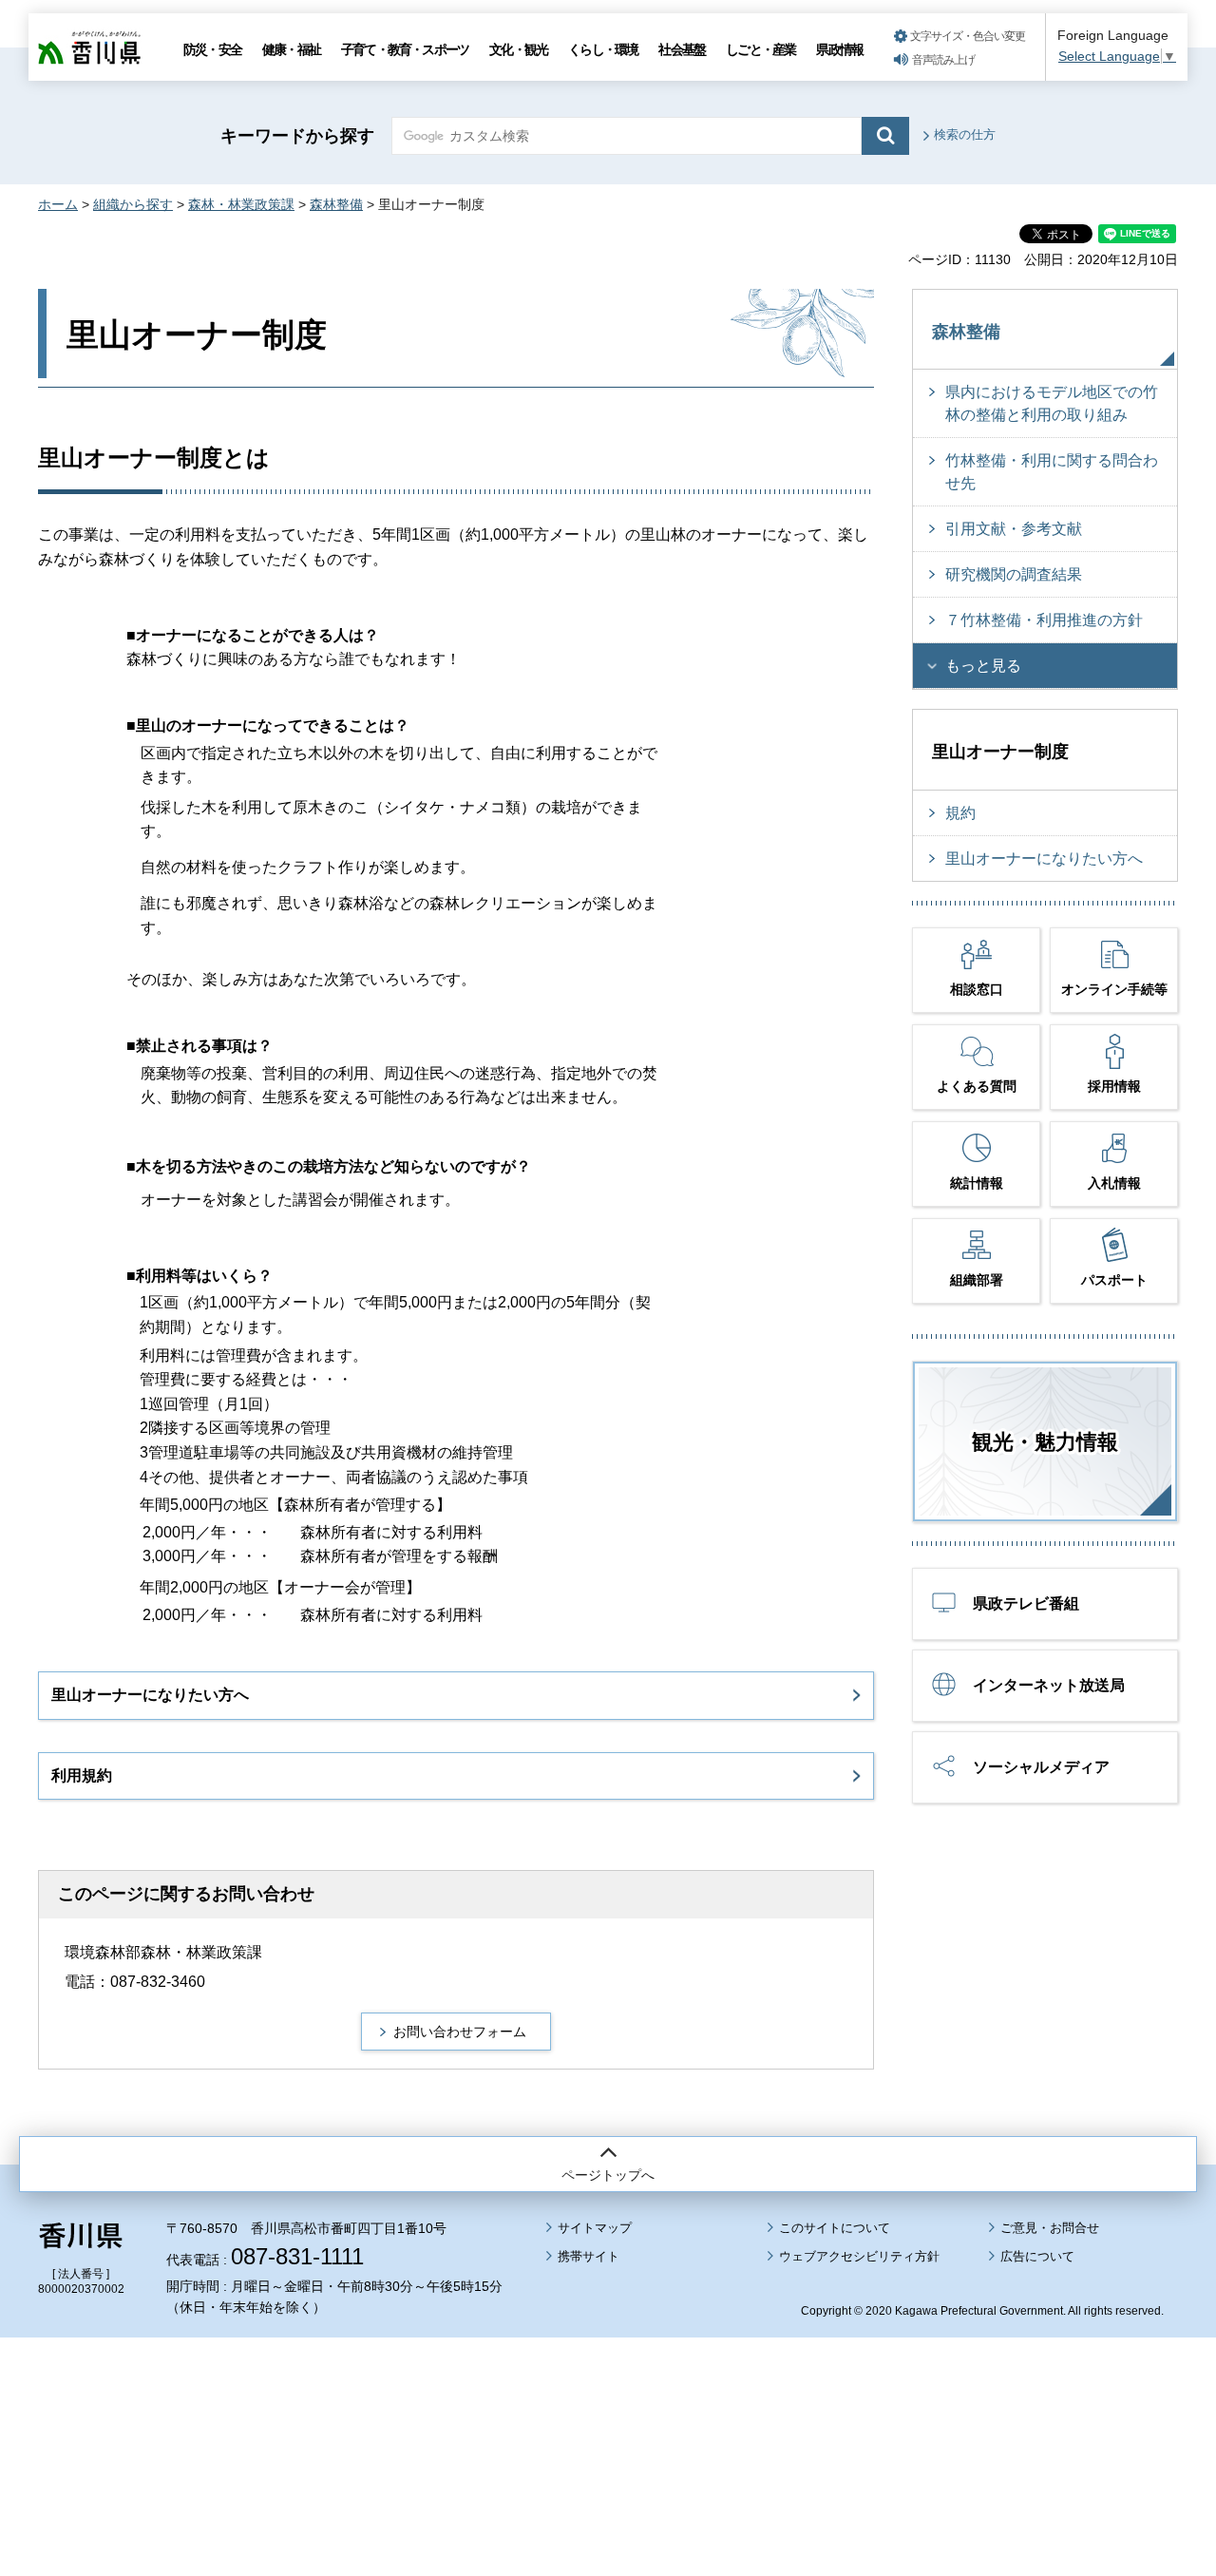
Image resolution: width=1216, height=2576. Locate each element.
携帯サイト (589, 2256)
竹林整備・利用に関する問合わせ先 (1052, 472)
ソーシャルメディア (1041, 1767)
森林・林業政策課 (241, 204)
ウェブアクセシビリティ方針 (859, 2256)
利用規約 (82, 1775)
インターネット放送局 (1049, 1685)
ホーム (58, 204)
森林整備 (336, 204)
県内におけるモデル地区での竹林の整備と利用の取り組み (1052, 403)
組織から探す (133, 204)
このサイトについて (835, 2228)
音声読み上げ (943, 60)
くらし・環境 (603, 49)
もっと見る (983, 666)
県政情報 (839, 49)
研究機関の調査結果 (1014, 574)
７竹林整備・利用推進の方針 (1044, 620)
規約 (960, 813)
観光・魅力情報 (1045, 1442)
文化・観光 (518, 49)
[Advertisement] (608, 2404)
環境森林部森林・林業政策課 (163, 1952)
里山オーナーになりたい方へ (150, 1695)
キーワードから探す (297, 136)
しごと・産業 (760, 49)
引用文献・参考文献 (1014, 529)
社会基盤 (682, 49)
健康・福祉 (291, 49)
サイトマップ (595, 2228)
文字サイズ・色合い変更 (968, 36)
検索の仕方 (965, 134)
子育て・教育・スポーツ (405, 49)
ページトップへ (608, 2175)
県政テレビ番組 (1026, 1603)
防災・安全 (212, 49)
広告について (1037, 2256)
